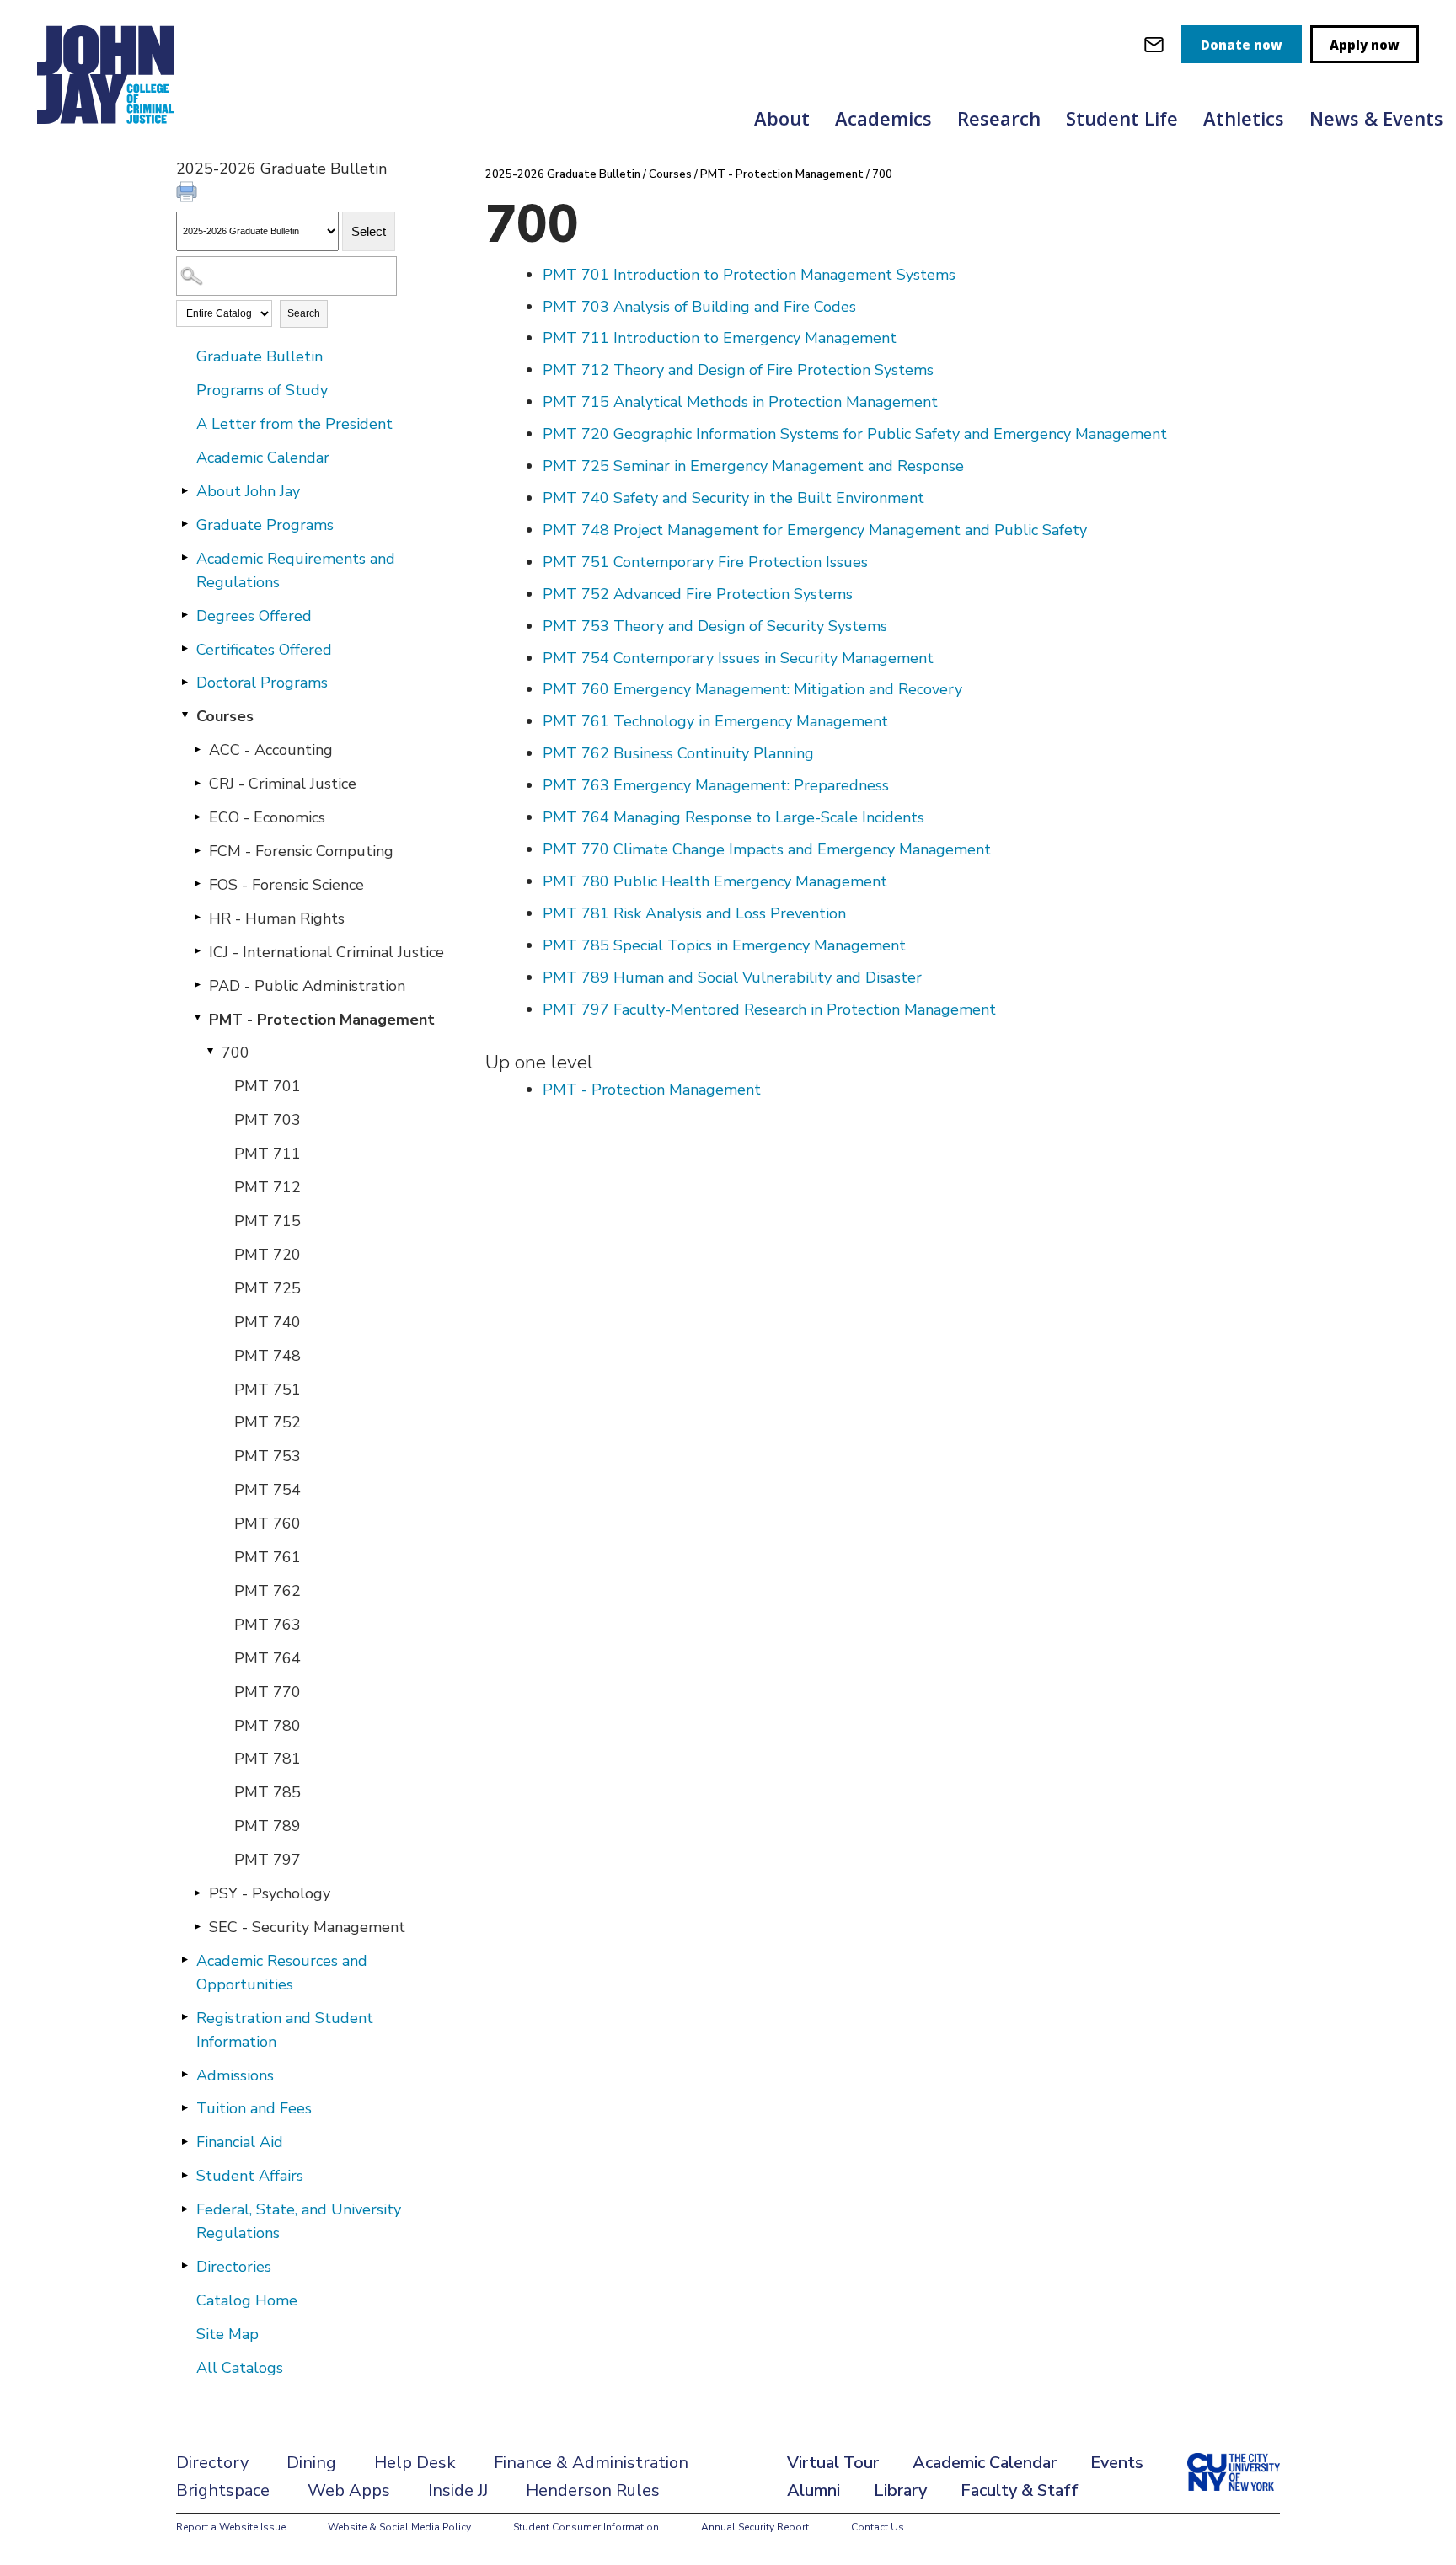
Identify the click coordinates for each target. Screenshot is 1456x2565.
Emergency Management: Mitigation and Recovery (752, 689)
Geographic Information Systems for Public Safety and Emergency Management (855, 434)
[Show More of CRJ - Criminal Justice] (197, 783)
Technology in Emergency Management (715, 721)
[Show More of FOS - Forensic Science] (197, 884)
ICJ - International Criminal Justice (327, 952)
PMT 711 (268, 1154)
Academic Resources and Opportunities (282, 1973)
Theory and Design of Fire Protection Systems (738, 370)
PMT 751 (268, 1390)
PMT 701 (268, 1086)
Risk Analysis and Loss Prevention (694, 913)
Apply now (1365, 45)
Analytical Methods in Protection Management (740, 402)
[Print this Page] (189, 194)
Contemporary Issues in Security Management (738, 658)
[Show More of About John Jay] (185, 490)
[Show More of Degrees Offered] (185, 615)
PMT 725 (268, 1288)
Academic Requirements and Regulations (296, 570)
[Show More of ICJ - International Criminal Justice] (197, 951)
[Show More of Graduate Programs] (185, 524)
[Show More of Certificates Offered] (185, 649)
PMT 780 (268, 1726)
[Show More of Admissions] (185, 2075)
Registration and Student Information (285, 2030)
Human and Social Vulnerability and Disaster (732, 977)
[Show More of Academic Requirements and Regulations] (185, 558)
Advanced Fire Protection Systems (698, 594)
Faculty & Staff (1020, 2490)
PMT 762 (268, 1591)
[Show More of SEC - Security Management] (197, 1926)
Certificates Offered (264, 650)
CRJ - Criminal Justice (283, 784)
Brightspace (223, 2490)
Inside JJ (458, 2490)
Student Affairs (250, 2176)
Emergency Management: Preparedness (716, 785)
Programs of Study (262, 390)
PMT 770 (268, 1692)
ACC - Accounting (271, 750)
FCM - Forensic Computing (301, 851)
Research (999, 118)
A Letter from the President (294, 424)
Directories (234, 2267)
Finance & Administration (591, 2463)
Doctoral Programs (262, 683)
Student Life (1122, 118)
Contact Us (878, 2527)
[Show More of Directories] (185, 2266)
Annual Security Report (755, 2527)
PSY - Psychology (270, 1893)
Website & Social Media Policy (399, 2527)
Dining (311, 2463)
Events (1117, 2463)
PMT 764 (268, 1658)
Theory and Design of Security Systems (715, 626)
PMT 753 (268, 1456)
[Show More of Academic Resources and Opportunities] (185, 1960)
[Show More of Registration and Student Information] (185, 2017)
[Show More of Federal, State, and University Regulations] (185, 2209)
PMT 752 (268, 1422)
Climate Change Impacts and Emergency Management (767, 849)
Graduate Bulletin (260, 356)
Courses (225, 716)
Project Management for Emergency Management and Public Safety (815, 530)
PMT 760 (268, 1523)
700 (236, 1052)
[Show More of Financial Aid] (185, 2141)
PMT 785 (268, 1792)
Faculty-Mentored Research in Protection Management (769, 1009)
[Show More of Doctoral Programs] (185, 682)
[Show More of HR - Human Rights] (197, 918)
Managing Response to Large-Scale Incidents (733, 817)
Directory (212, 2463)
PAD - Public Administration (307, 986)
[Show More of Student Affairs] (185, 2175)
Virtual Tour (833, 2463)
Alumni (814, 2490)
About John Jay (248, 491)
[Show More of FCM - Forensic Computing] (197, 850)
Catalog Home (247, 2300)
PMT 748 (268, 1356)
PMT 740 (268, 1322)
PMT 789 (268, 1826)
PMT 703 (268, 1120)
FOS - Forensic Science (286, 885)
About (782, 118)
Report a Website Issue (231, 2527)
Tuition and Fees (254, 2108)
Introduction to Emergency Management (720, 338)
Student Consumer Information (586, 2527)
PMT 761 (268, 1557)
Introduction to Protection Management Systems (749, 275)
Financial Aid (240, 2142)
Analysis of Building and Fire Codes (699, 307)
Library (900, 2490)
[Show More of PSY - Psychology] (197, 1893)
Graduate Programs (265, 525)
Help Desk (415, 2463)
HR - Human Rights (277, 918)
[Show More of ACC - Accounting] (197, 749)
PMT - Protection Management (322, 1020)
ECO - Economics (267, 817)
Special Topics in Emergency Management (724, 945)
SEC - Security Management (307, 1927)
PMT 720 (268, 1255)
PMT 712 (268, 1187)
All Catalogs (240, 2368)
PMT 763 (268, 1625)
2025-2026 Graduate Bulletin (563, 174)
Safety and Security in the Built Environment (733, 498)
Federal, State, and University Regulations (299, 2221)
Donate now (1242, 45)
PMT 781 (268, 1759)
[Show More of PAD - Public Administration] (197, 985)
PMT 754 (268, 1490)
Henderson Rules (593, 2490)
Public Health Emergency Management (715, 881)
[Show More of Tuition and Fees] (185, 2107)
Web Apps (349, 2490)
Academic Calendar (263, 458)
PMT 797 (268, 1860)
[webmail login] (1154, 44)
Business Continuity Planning (678, 753)
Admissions (235, 2075)
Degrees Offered (254, 616)
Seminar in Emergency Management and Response (753, 466)
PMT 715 (268, 1221)
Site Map (227, 2334)
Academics (883, 118)
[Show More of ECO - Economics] (197, 817)
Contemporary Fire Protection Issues (705, 562)
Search (304, 313)
